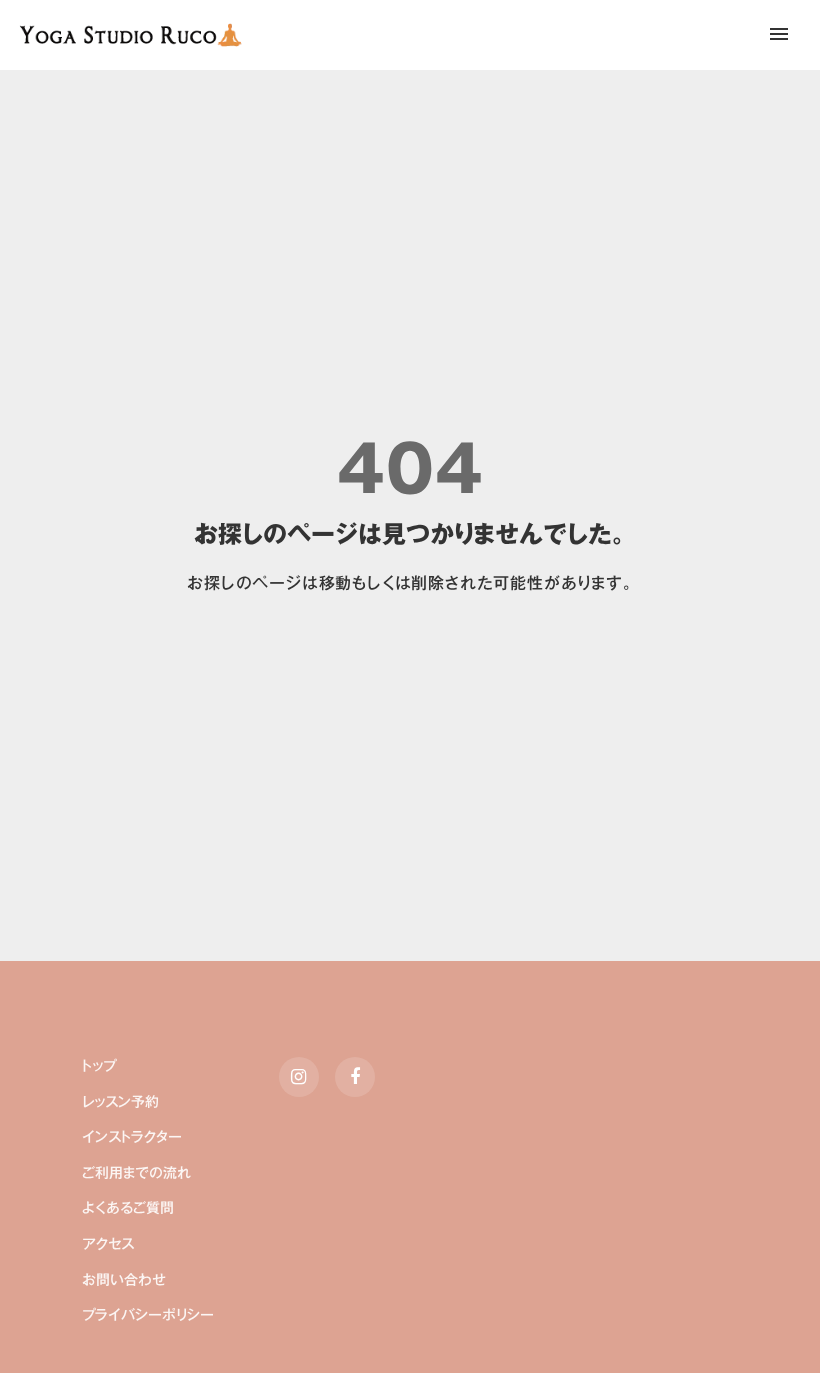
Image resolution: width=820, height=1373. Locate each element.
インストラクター (132, 1138)
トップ (99, 1067)
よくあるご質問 (128, 1209)
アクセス (108, 1245)
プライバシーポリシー (148, 1316)
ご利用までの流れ (136, 1174)
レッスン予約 (120, 1103)
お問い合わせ (124, 1281)
